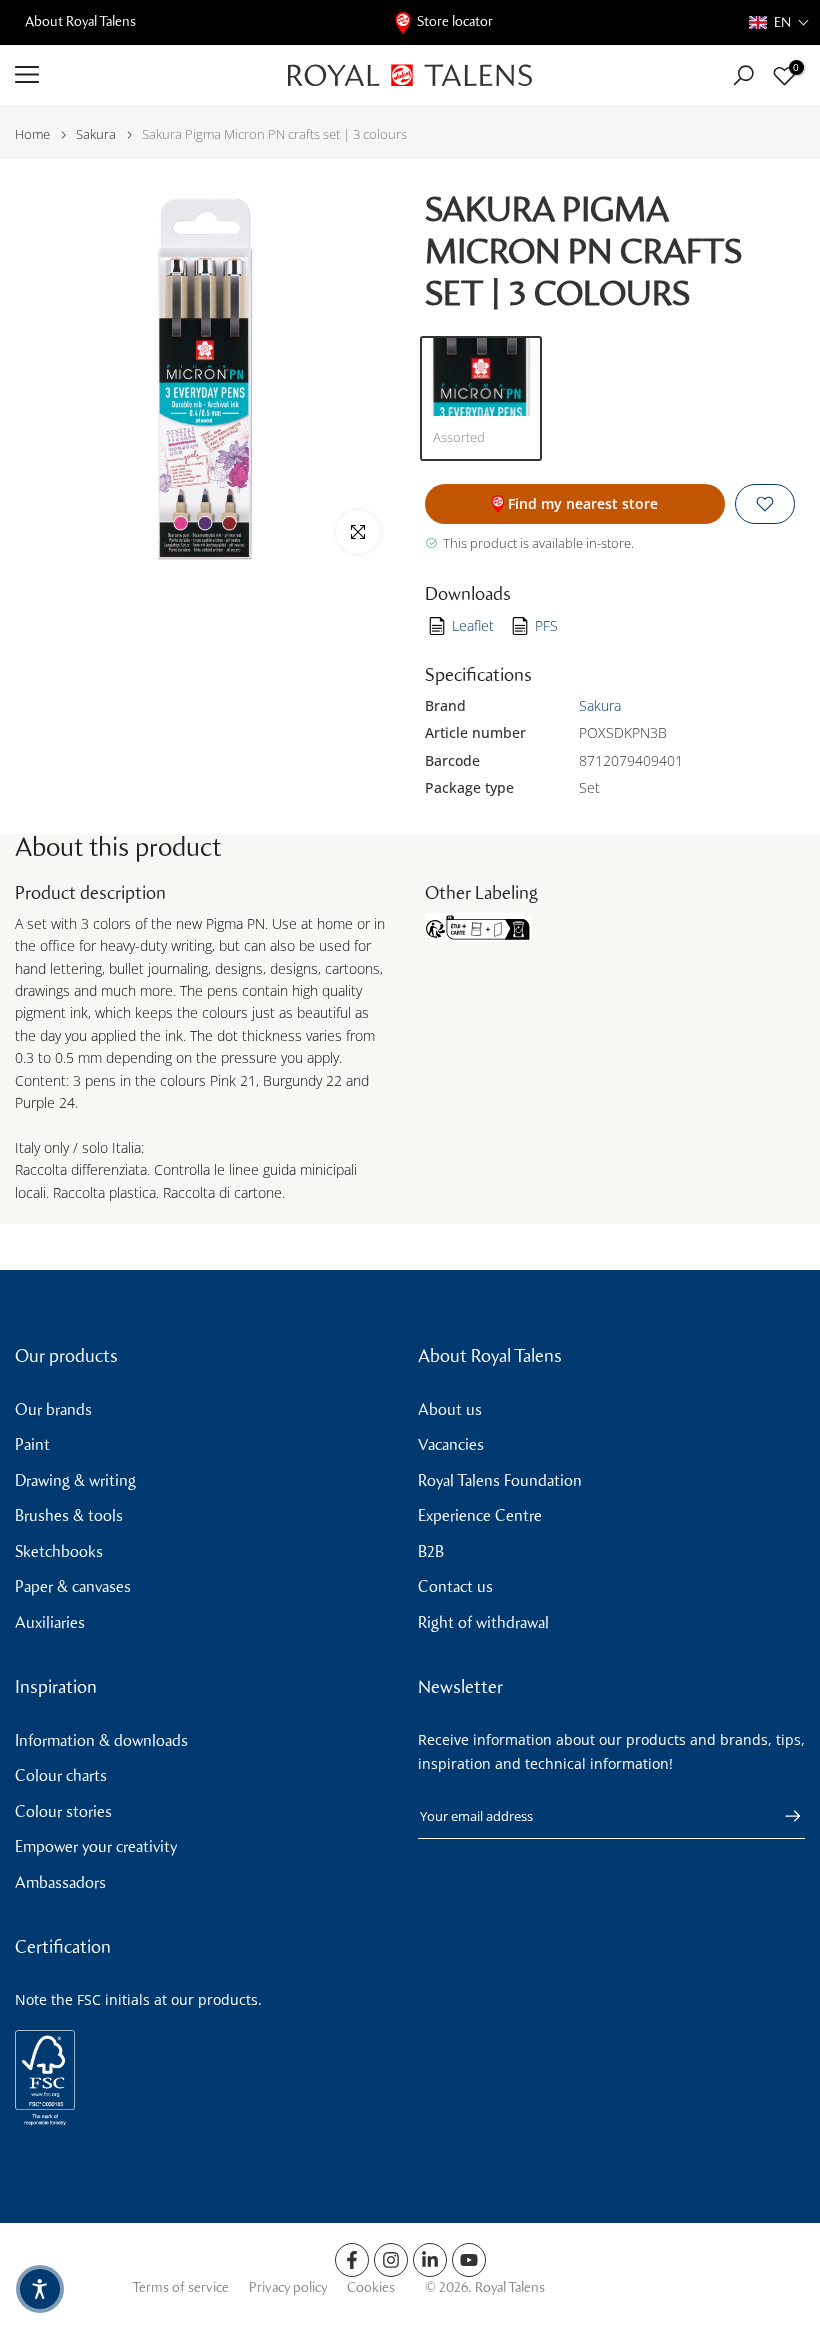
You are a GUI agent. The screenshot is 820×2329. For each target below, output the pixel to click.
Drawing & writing (75, 1480)
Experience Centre (480, 1515)
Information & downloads (101, 1740)
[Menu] (136, 75)
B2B (431, 1551)
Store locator (455, 21)
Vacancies (451, 1444)
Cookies (371, 2287)
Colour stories (63, 1811)
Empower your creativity (96, 1846)
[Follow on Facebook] (352, 2260)
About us (450, 1409)
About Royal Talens (80, 21)
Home (32, 134)
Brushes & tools (69, 1515)
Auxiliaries (50, 1622)
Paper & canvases (73, 1586)
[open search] (743, 75)
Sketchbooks (59, 1551)
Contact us (455, 1586)
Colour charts (61, 1775)
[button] (779, 22)
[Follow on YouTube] (469, 2260)
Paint (32, 1444)
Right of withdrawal (483, 1622)
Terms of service (180, 2287)
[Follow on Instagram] (391, 2260)
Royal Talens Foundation (500, 1480)
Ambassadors (60, 1882)
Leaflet (473, 625)
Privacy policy (288, 2287)
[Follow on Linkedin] (430, 2260)
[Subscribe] (783, 1816)
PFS (546, 625)
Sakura (96, 134)
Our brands (53, 1409)
